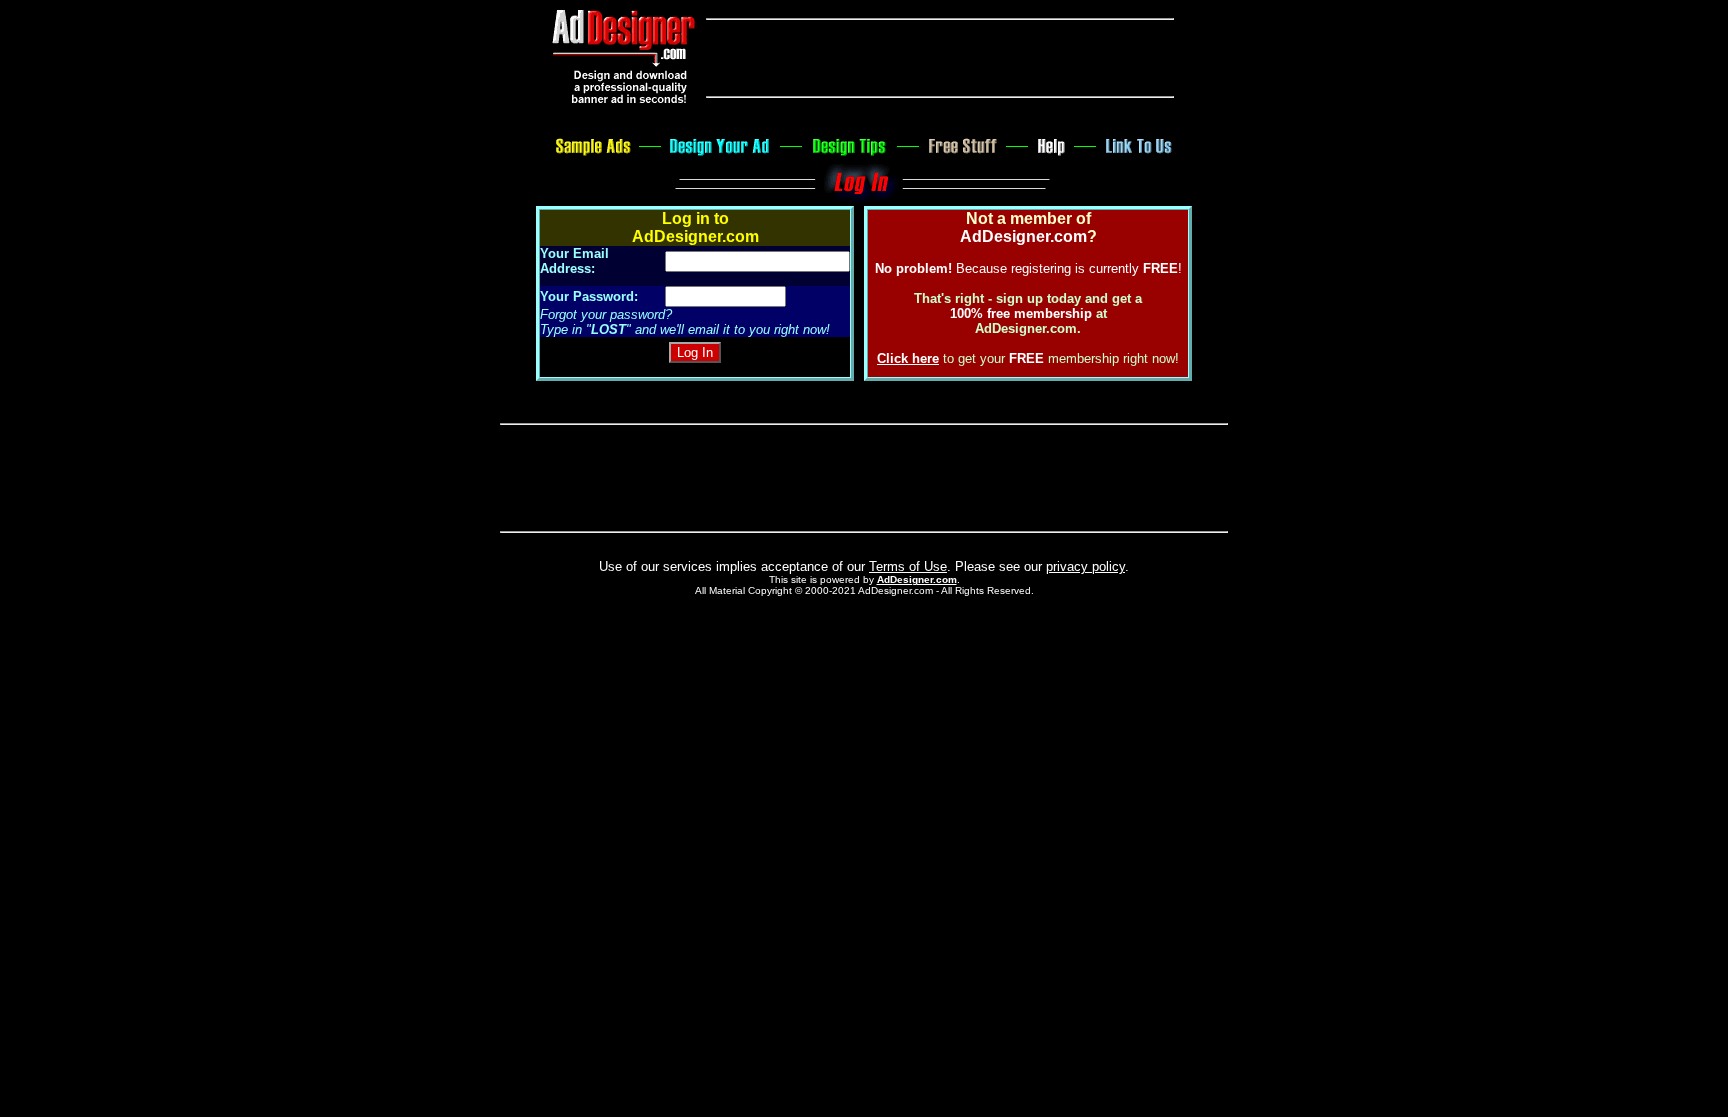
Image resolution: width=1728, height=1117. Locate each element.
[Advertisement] (940, 58)
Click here (908, 358)
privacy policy (1085, 566)
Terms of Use (908, 566)
